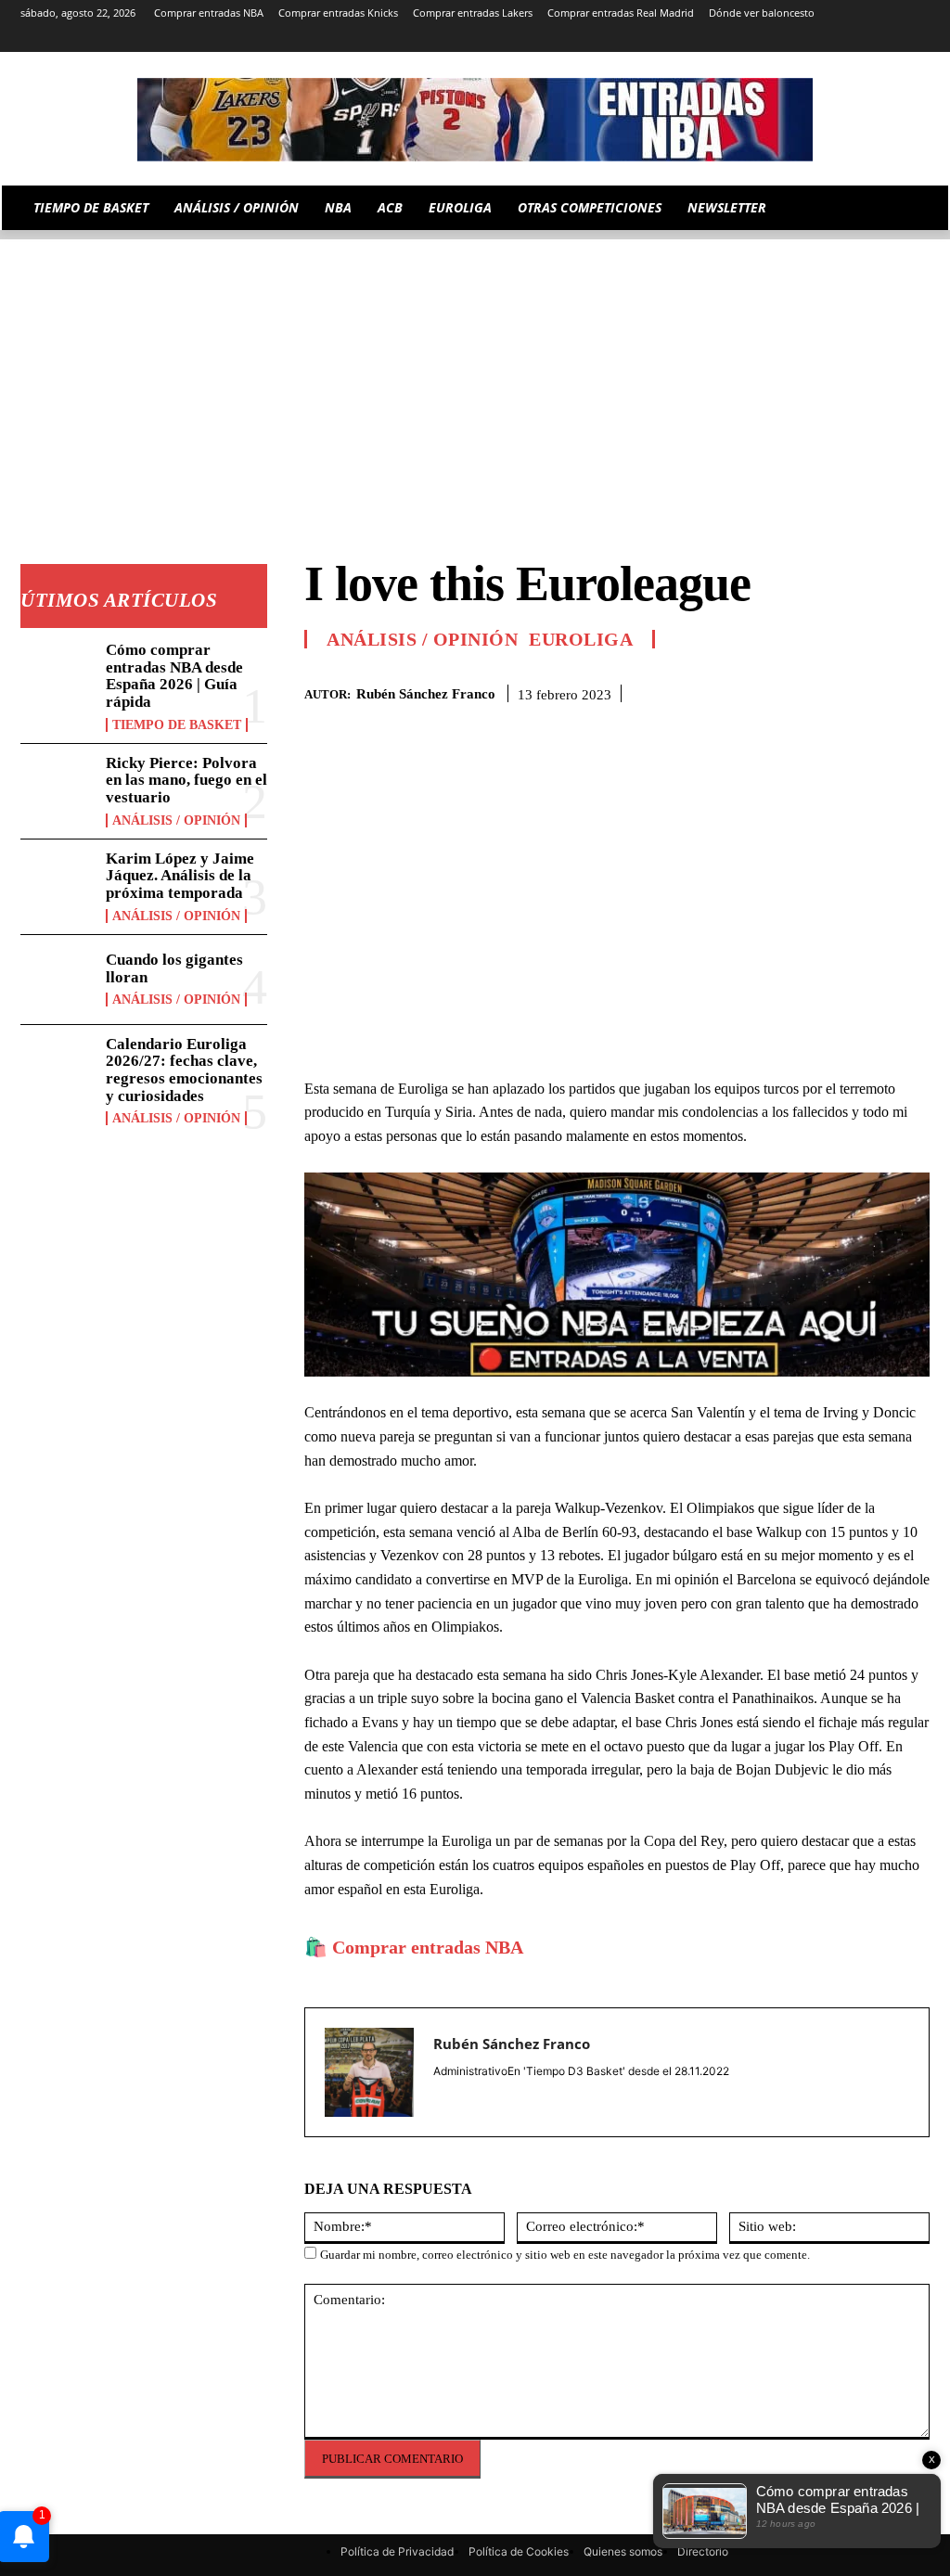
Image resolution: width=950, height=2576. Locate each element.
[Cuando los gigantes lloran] (58, 980)
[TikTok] (842, 39)
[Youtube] (919, 39)
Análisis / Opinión (176, 820)
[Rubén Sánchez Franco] (369, 2072)
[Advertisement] (475, 369)
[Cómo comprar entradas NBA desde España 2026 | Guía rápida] (58, 675)
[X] (893, 39)
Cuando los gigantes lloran (174, 968)
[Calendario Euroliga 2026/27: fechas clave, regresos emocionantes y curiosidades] (58, 1070)
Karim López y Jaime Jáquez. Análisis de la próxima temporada (180, 876)
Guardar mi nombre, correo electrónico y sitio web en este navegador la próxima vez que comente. (565, 2255)
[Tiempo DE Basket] (475, 120)
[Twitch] (868, 39)
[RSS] (790, 39)
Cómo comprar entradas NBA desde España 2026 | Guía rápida (174, 676)
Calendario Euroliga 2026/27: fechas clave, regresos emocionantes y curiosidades (184, 1070)
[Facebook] (783, 690)
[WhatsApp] (868, 690)
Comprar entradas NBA (428, 1947)
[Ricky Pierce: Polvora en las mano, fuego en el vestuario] (58, 788)
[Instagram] (764, 39)
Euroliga (581, 639)
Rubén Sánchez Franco (426, 694)
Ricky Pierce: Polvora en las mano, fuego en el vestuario (186, 780)
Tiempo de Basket (177, 725)
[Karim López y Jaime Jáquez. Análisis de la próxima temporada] (58, 884)
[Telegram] (816, 39)
